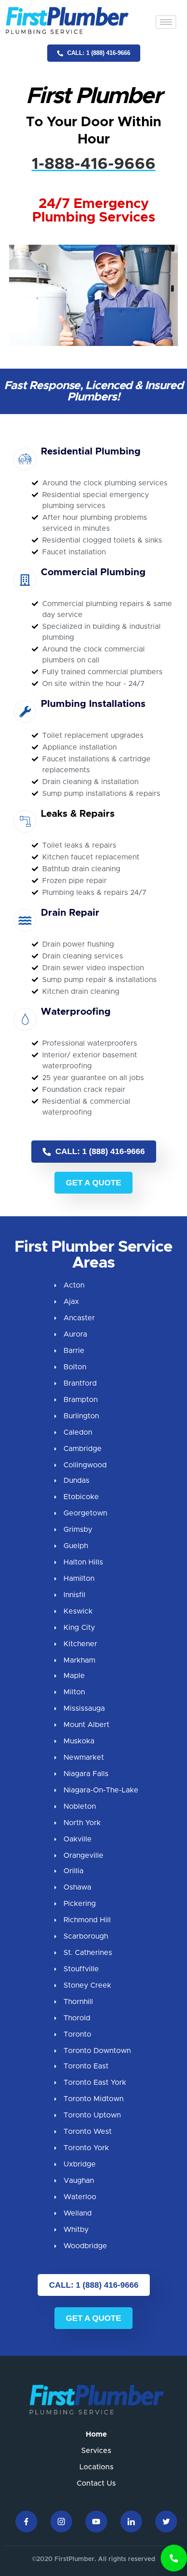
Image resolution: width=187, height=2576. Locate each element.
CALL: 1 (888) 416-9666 (98, 53)
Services (96, 2451)
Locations (96, 2467)
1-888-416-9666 (94, 164)
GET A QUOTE (93, 1183)
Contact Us (96, 2483)
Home (96, 2434)
